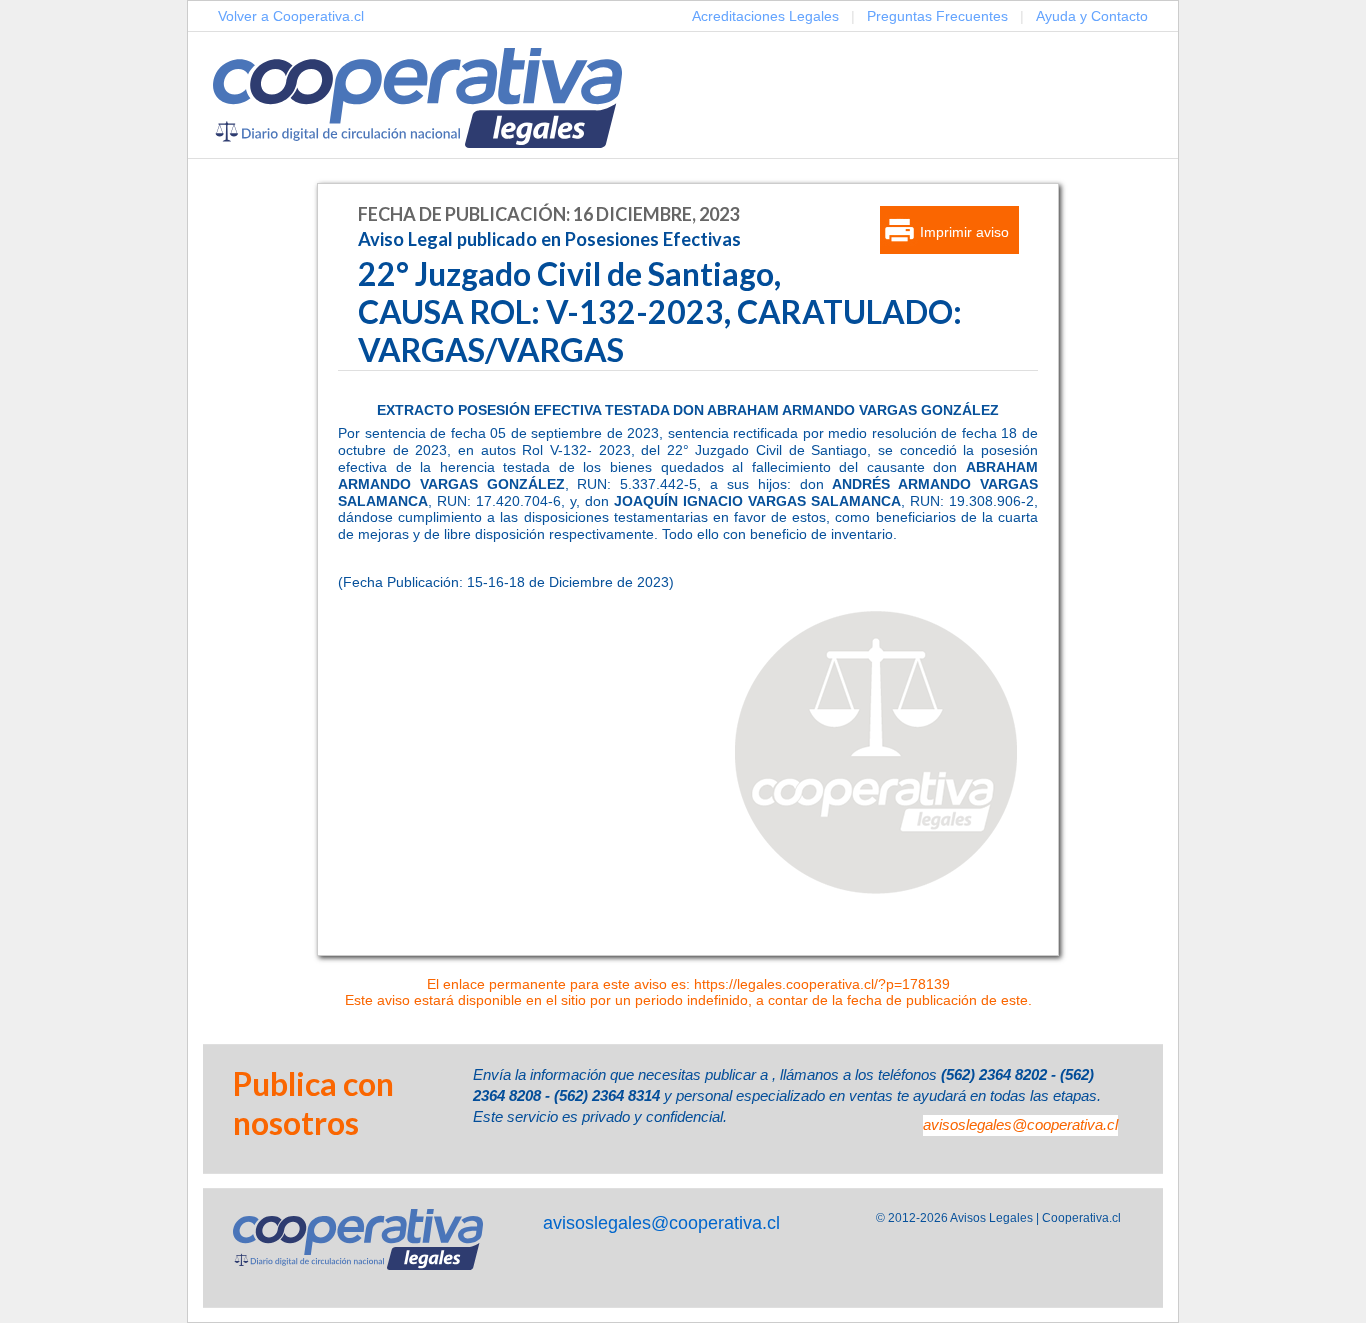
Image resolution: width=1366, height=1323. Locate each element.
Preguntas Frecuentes (937, 16)
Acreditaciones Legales (765, 16)
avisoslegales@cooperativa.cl (1020, 1124)
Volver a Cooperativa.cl (291, 16)
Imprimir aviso (964, 232)
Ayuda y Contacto (1092, 16)
